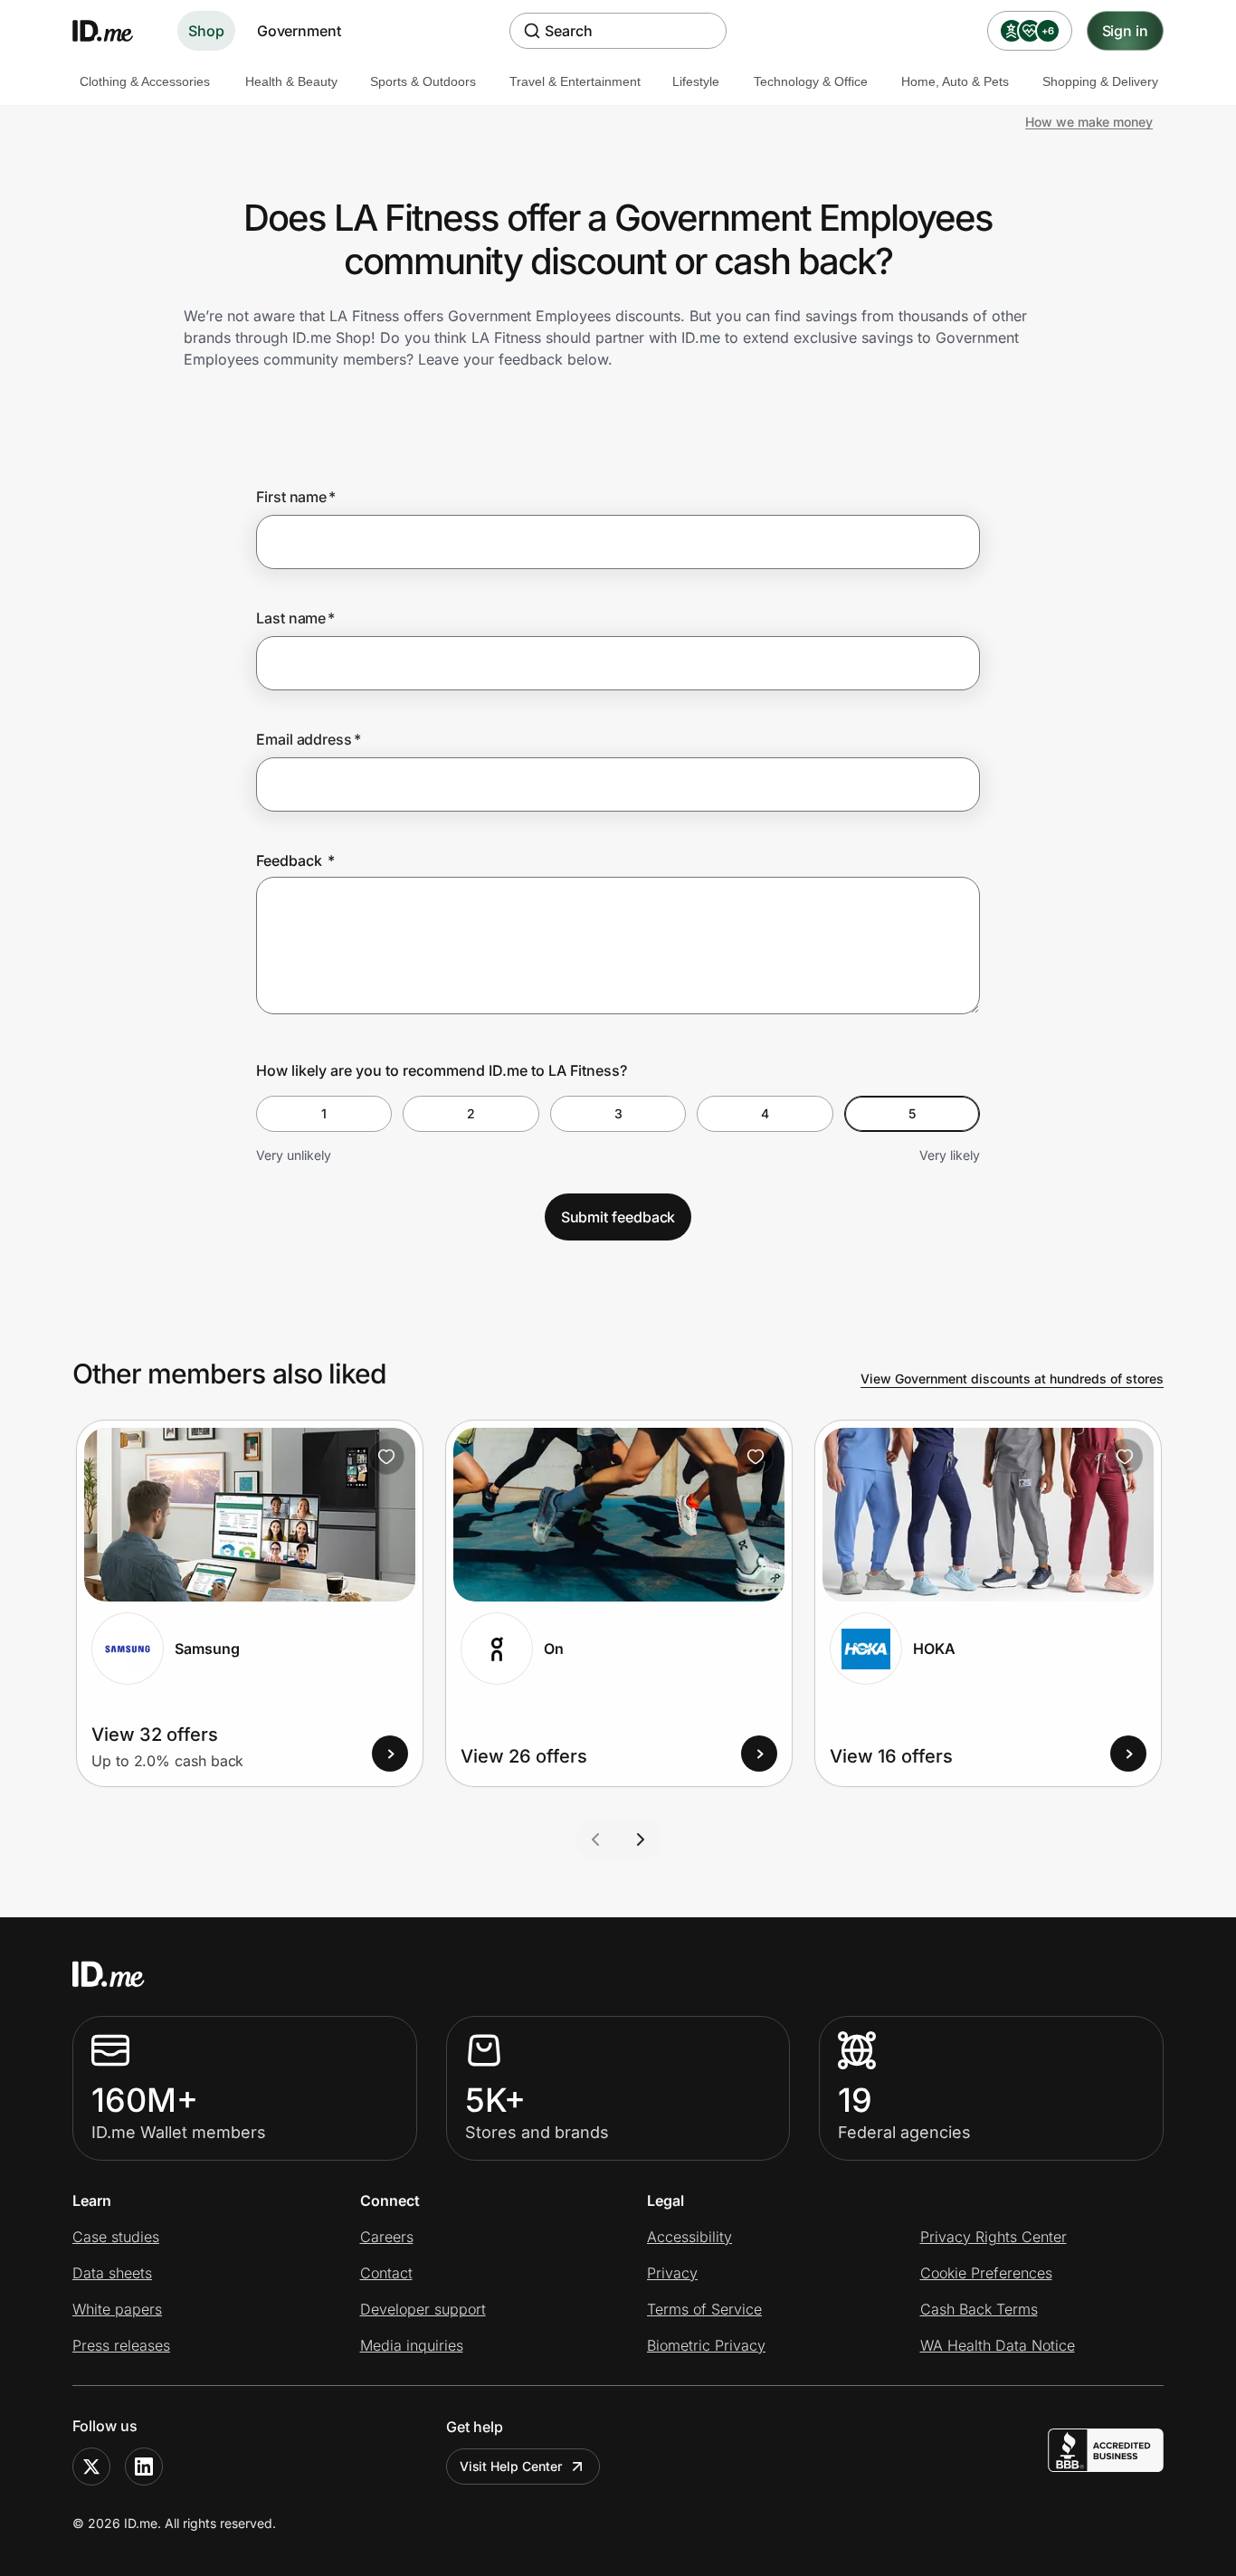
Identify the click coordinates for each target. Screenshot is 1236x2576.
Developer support (423, 2309)
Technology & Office (811, 81)
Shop (206, 31)
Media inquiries (412, 2345)
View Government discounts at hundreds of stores (1012, 1378)
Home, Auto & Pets (955, 81)
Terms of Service (704, 2309)
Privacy (672, 2273)
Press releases (121, 2345)
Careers (387, 2237)
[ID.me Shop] (114, 31)
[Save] (386, 1457)
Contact (386, 2273)
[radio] (324, 1114)
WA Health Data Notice (998, 2345)
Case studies (116, 2237)
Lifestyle (696, 81)
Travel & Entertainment (575, 81)
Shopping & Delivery (1100, 81)
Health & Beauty (291, 81)
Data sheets (112, 2273)
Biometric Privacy (706, 2345)
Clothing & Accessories (145, 81)
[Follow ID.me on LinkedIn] (144, 2467)
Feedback (295, 860)
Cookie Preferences (986, 2273)
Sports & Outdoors (423, 81)
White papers (117, 2309)
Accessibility (689, 2237)
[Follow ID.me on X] (91, 2467)
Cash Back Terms (979, 2309)
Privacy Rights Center (994, 2237)
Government (299, 31)
